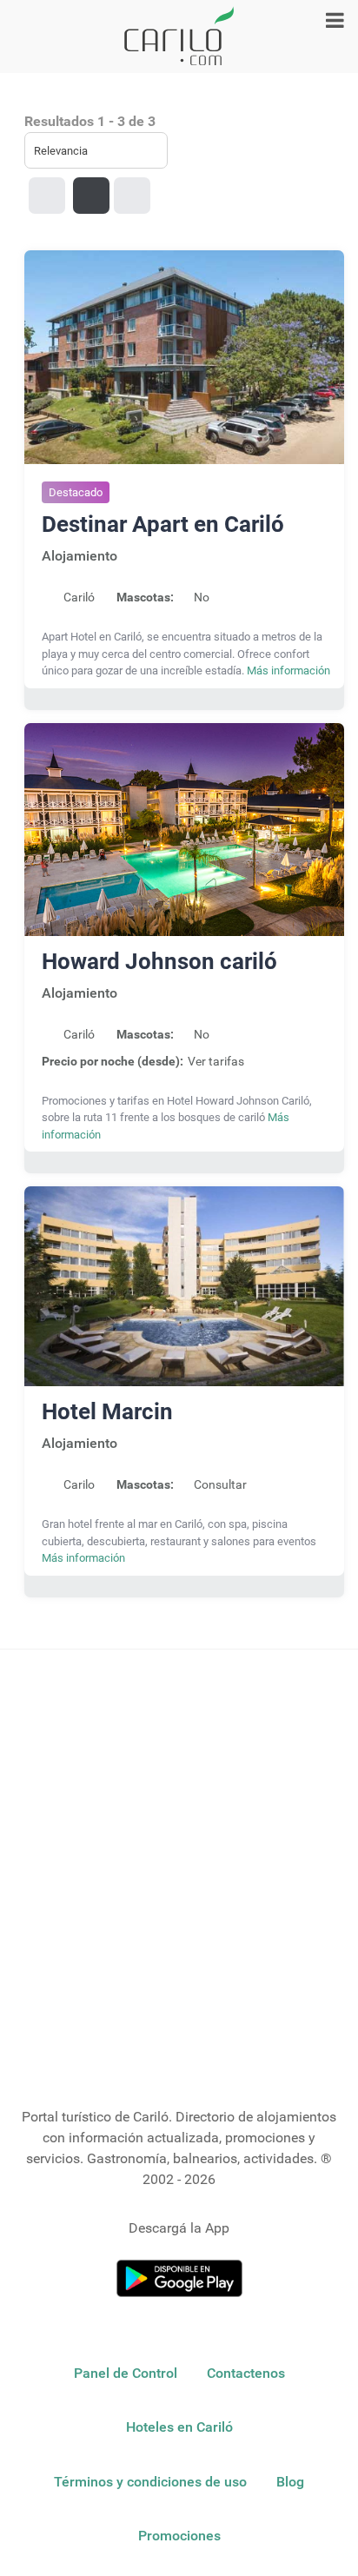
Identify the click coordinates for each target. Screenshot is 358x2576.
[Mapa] (132, 196)
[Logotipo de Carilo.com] (179, 37)
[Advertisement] (179, 1871)
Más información (288, 671)
